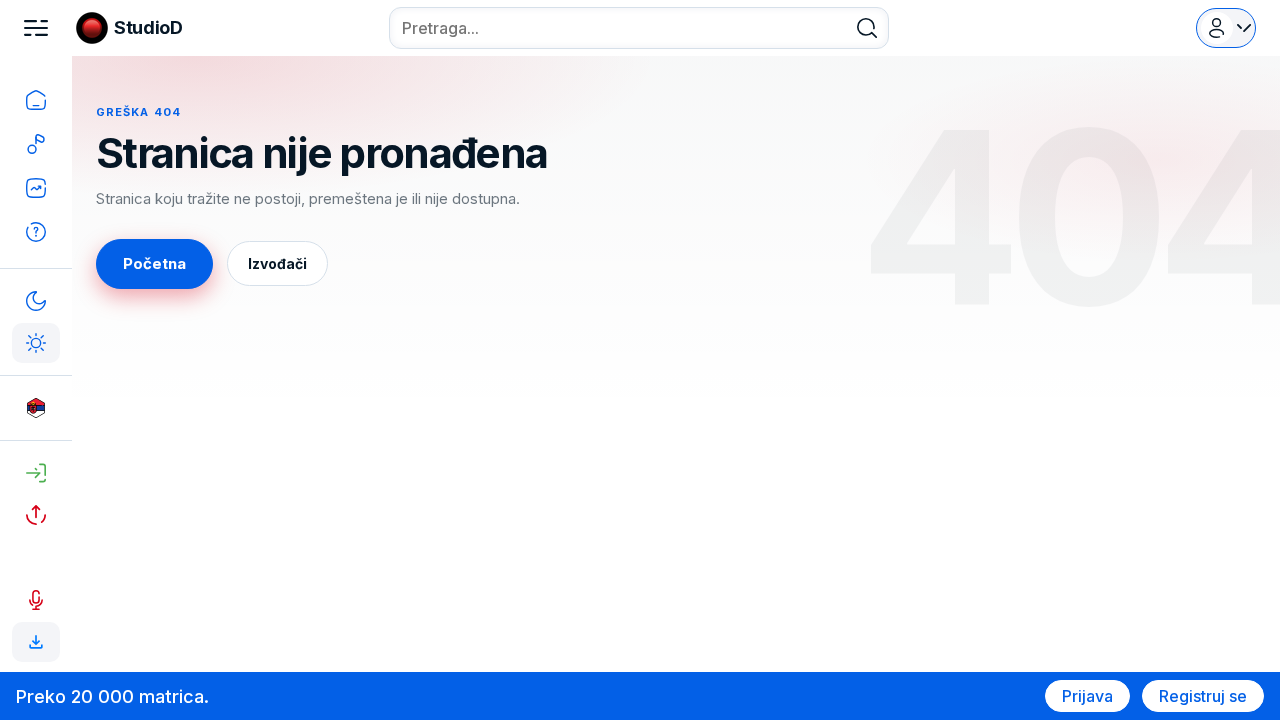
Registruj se (1203, 696)
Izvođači (277, 263)
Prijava (1087, 696)
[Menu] (36, 28)
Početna (154, 263)
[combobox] (639, 28)
